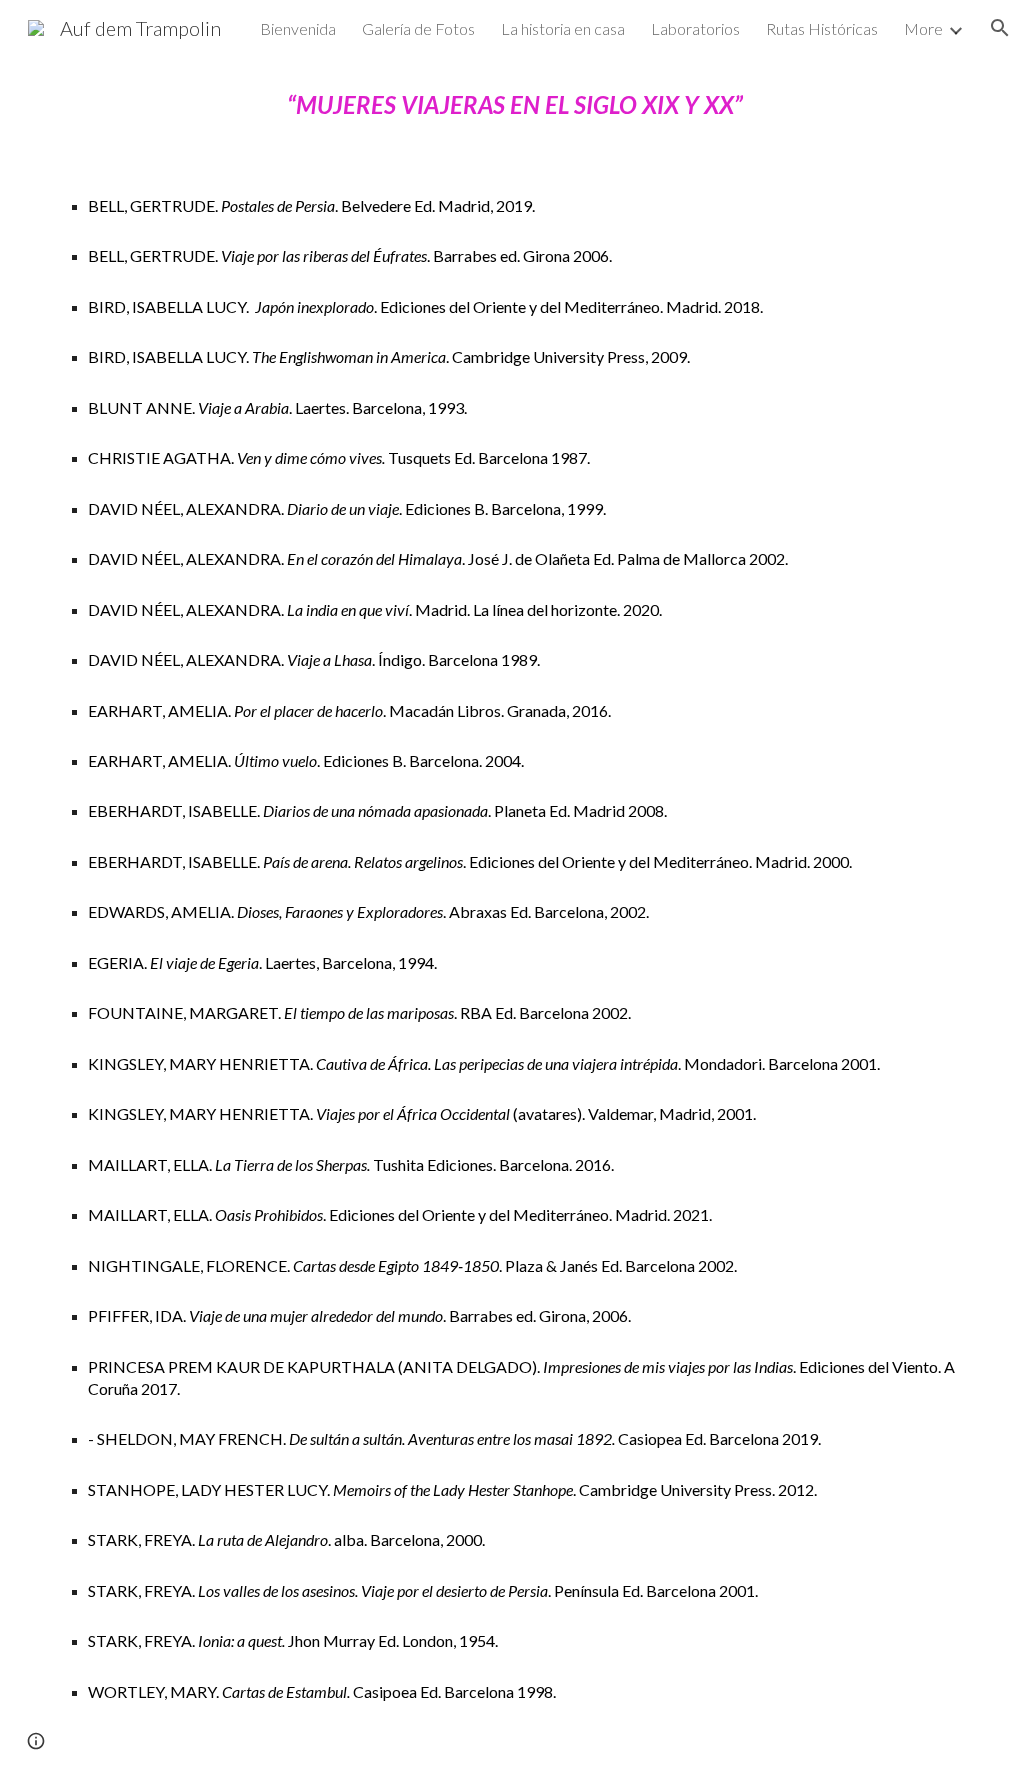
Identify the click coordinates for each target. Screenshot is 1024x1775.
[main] (512, 915)
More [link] (923, 28)
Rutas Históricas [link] (822, 28)
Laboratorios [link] (695, 28)
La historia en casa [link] (563, 28)
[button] (1000, 28)
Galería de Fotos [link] (418, 28)
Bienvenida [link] (298, 28)
